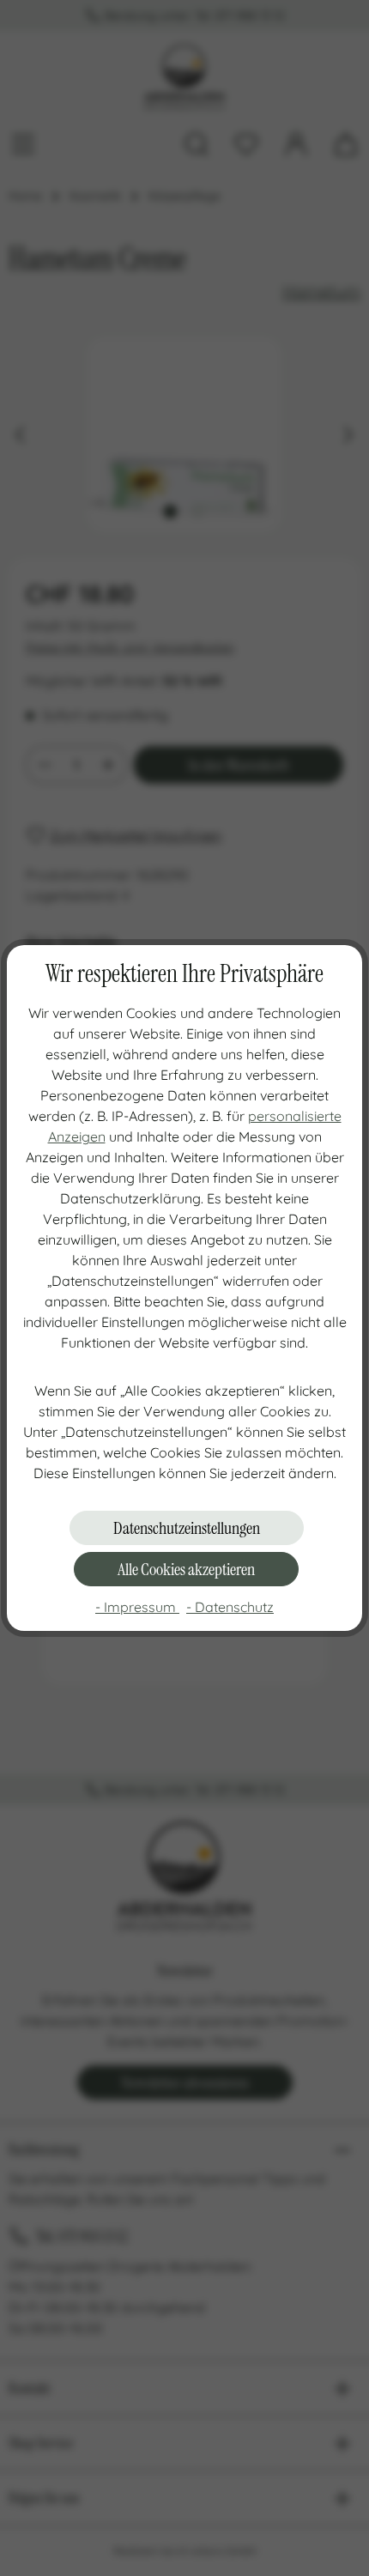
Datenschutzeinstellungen (187, 1528)
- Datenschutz (230, 1607)
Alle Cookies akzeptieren (186, 1569)
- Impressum (137, 1607)
